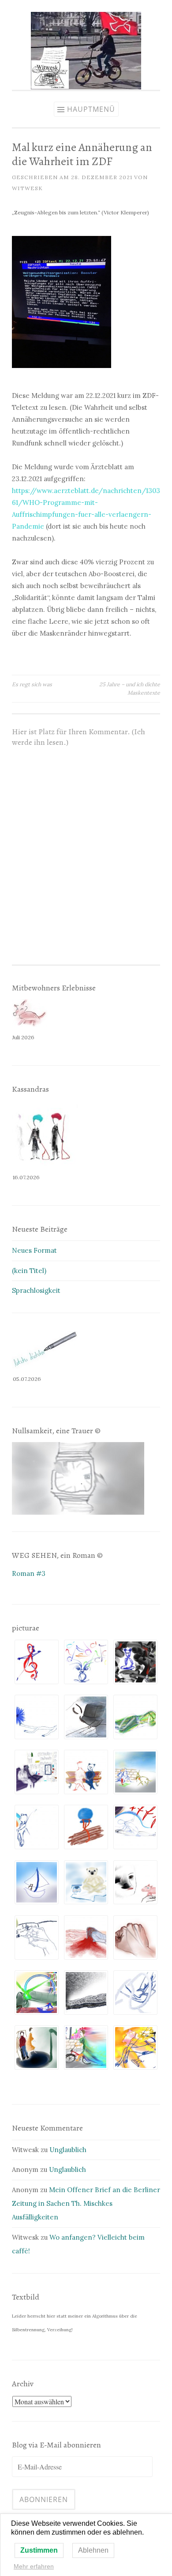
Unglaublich (68, 2150)
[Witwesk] (86, 87)
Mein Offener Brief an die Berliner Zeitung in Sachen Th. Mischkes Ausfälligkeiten (86, 2204)
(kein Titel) (29, 1271)
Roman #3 (29, 1573)
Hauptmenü (91, 109)
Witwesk (27, 188)
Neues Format (34, 1250)
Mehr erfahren (34, 2566)
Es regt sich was (32, 684)
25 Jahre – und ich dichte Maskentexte (130, 688)
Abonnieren (44, 2499)
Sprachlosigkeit (36, 1290)
